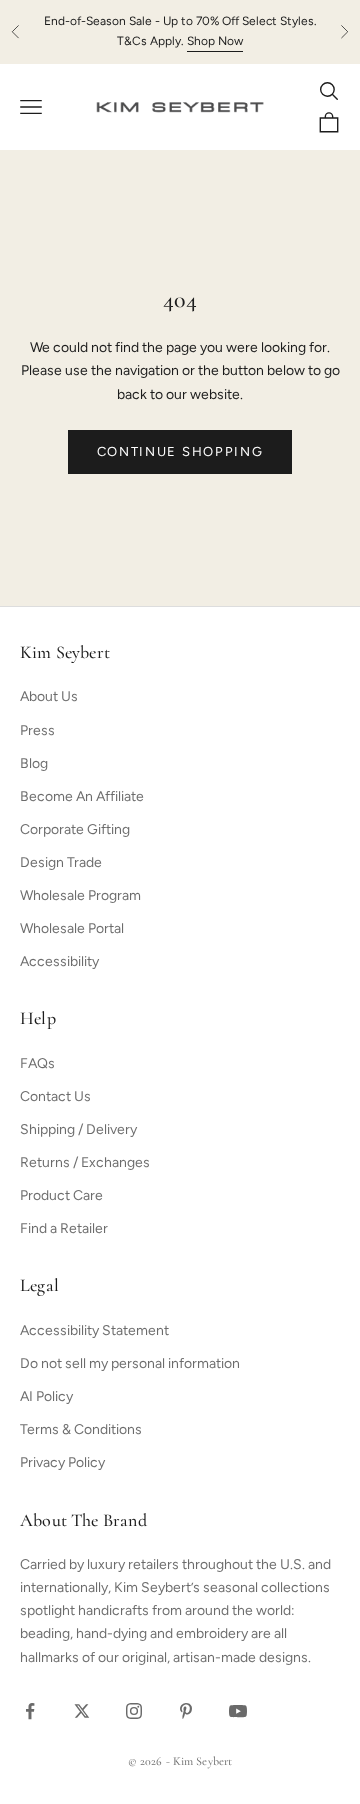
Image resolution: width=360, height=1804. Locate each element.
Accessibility (59, 961)
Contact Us (55, 1096)
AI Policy (46, 1396)
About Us (49, 696)
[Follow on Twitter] (82, 1711)
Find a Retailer (64, 1228)
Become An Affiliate (82, 796)
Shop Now (215, 41)
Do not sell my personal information (130, 1363)
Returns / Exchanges (85, 1162)
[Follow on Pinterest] (186, 1711)
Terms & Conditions (81, 1429)
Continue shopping (180, 451)
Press (37, 730)
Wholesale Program (80, 895)
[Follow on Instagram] (134, 1711)
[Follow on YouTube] (238, 1711)
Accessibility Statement (94, 1330)
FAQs (37, 1063)
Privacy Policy (62, 1462)
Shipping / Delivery (78, 1129)
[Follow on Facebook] (30, 1711)
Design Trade (61, 862)
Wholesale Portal (72, 928)
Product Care (61, 1195)
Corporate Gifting (75, 829)
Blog (34, 763)
